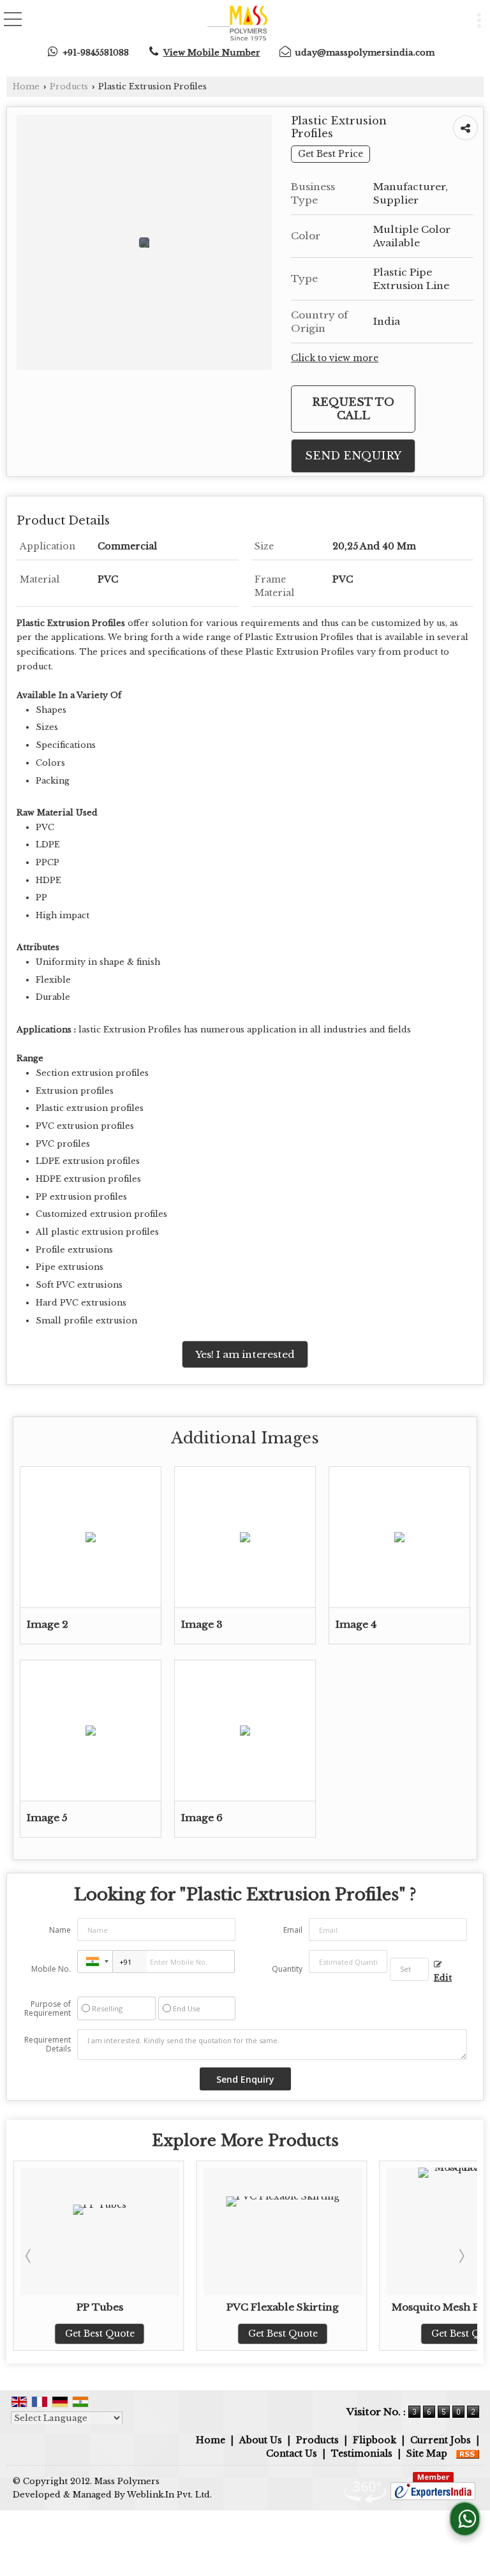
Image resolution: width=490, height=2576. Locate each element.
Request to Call (353, 409)
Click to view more (335, 358)
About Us (261, 2440)
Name (60, 1930)
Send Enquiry (353, 456)
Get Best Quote (118, 2334)
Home (26, 86)
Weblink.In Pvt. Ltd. (169, 2495)
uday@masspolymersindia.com (365, 53)
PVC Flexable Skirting (119, 2307)
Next (461, 2256)
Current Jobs (441, 2440)
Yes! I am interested (245, 1354)
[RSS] (468, 2453)
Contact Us (292, 2453)
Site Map (427, 2453)
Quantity (287, 1969)
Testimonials (362, 2453)
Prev (29, 2256)
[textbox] (409, 1969)
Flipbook (375, 2440)
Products (69, 86)
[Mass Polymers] (237, 24)
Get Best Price (330, 154)
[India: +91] (95, 1962)
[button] (212, 53)
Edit (443, 1978)
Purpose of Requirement (48, 2009)
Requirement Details (48, 2044)
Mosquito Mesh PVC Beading (302, 2307)
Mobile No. (51, 1969)
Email (293, 1930)
